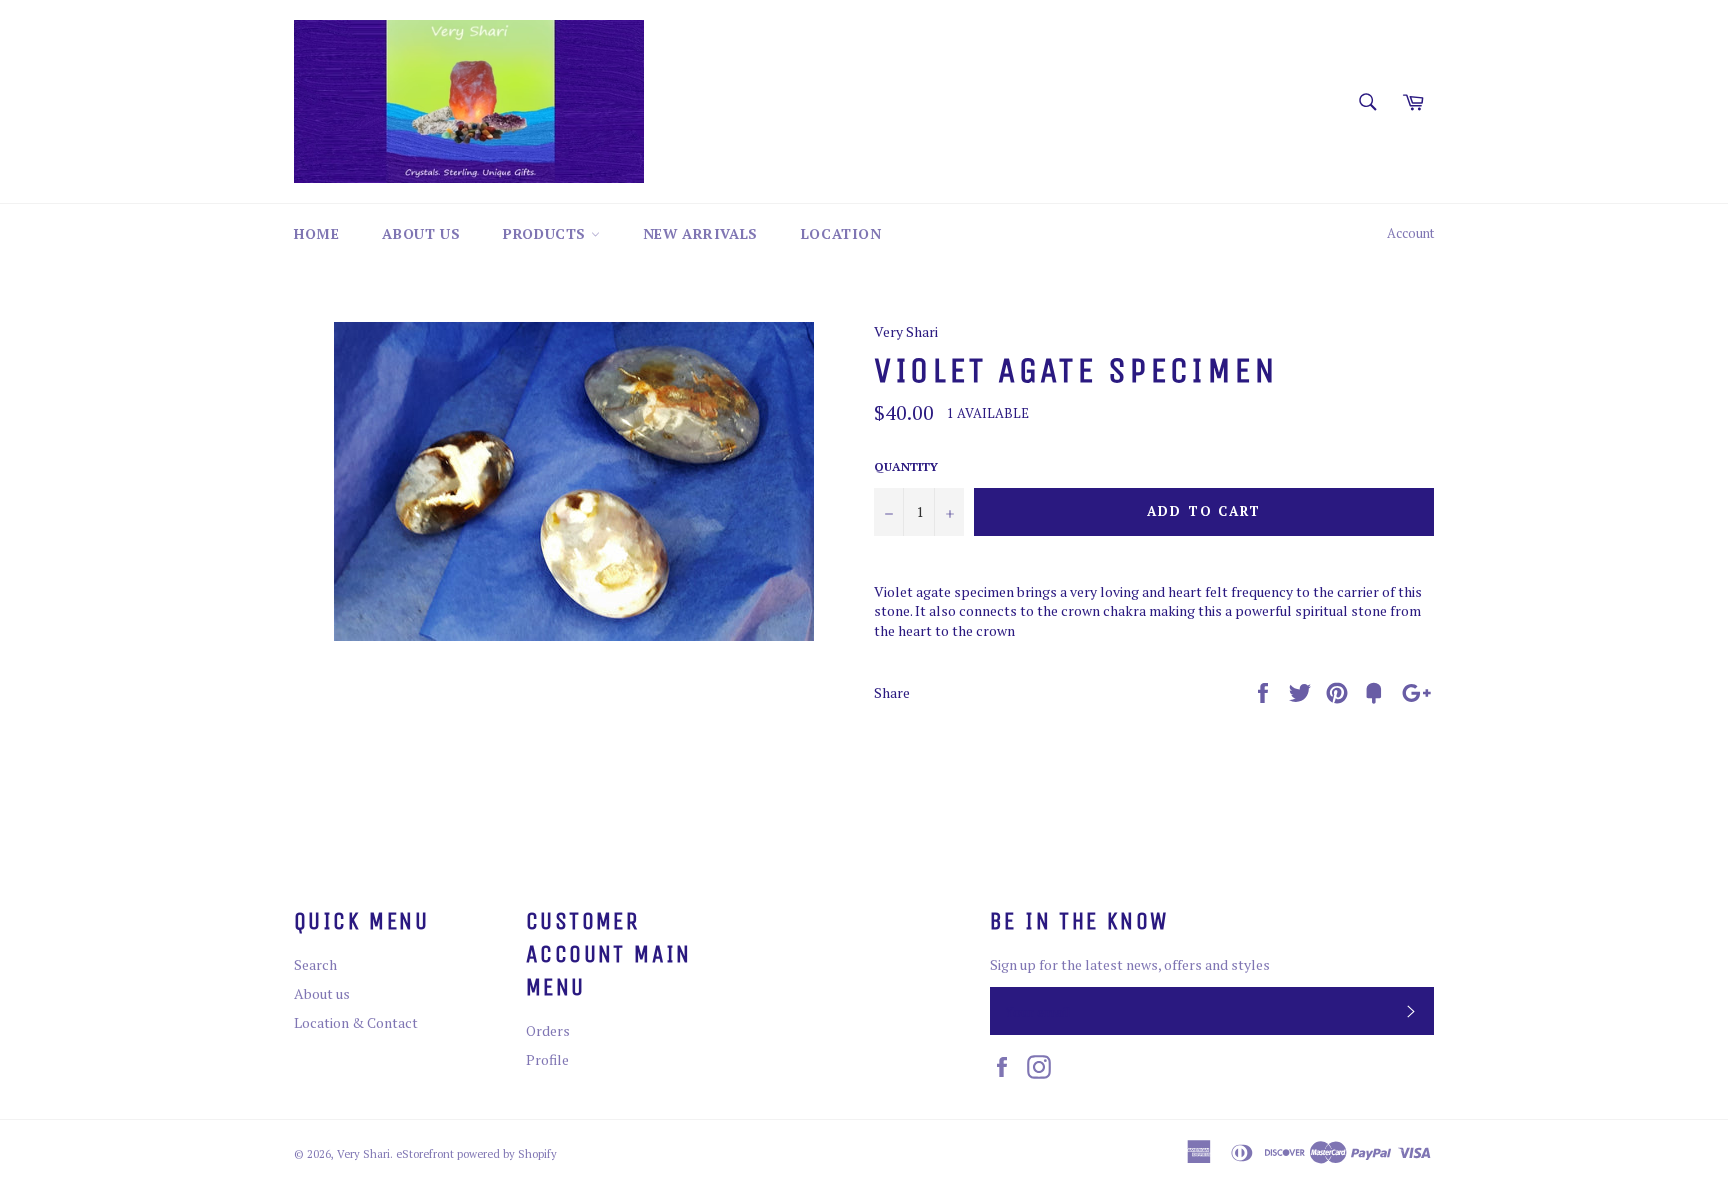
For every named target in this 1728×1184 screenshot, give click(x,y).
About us (421, 233)
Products (546, 233)
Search (315, 964)
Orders (548, 1030)
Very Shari (363, 1153)
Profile (547, 1059)
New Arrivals (700, 233)
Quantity (906, 466)
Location (841, 233)
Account (1410, 233)
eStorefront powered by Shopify (476, 1153)
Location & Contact (356, 1022)
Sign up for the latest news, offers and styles (1130, 964)
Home (316, 233)
